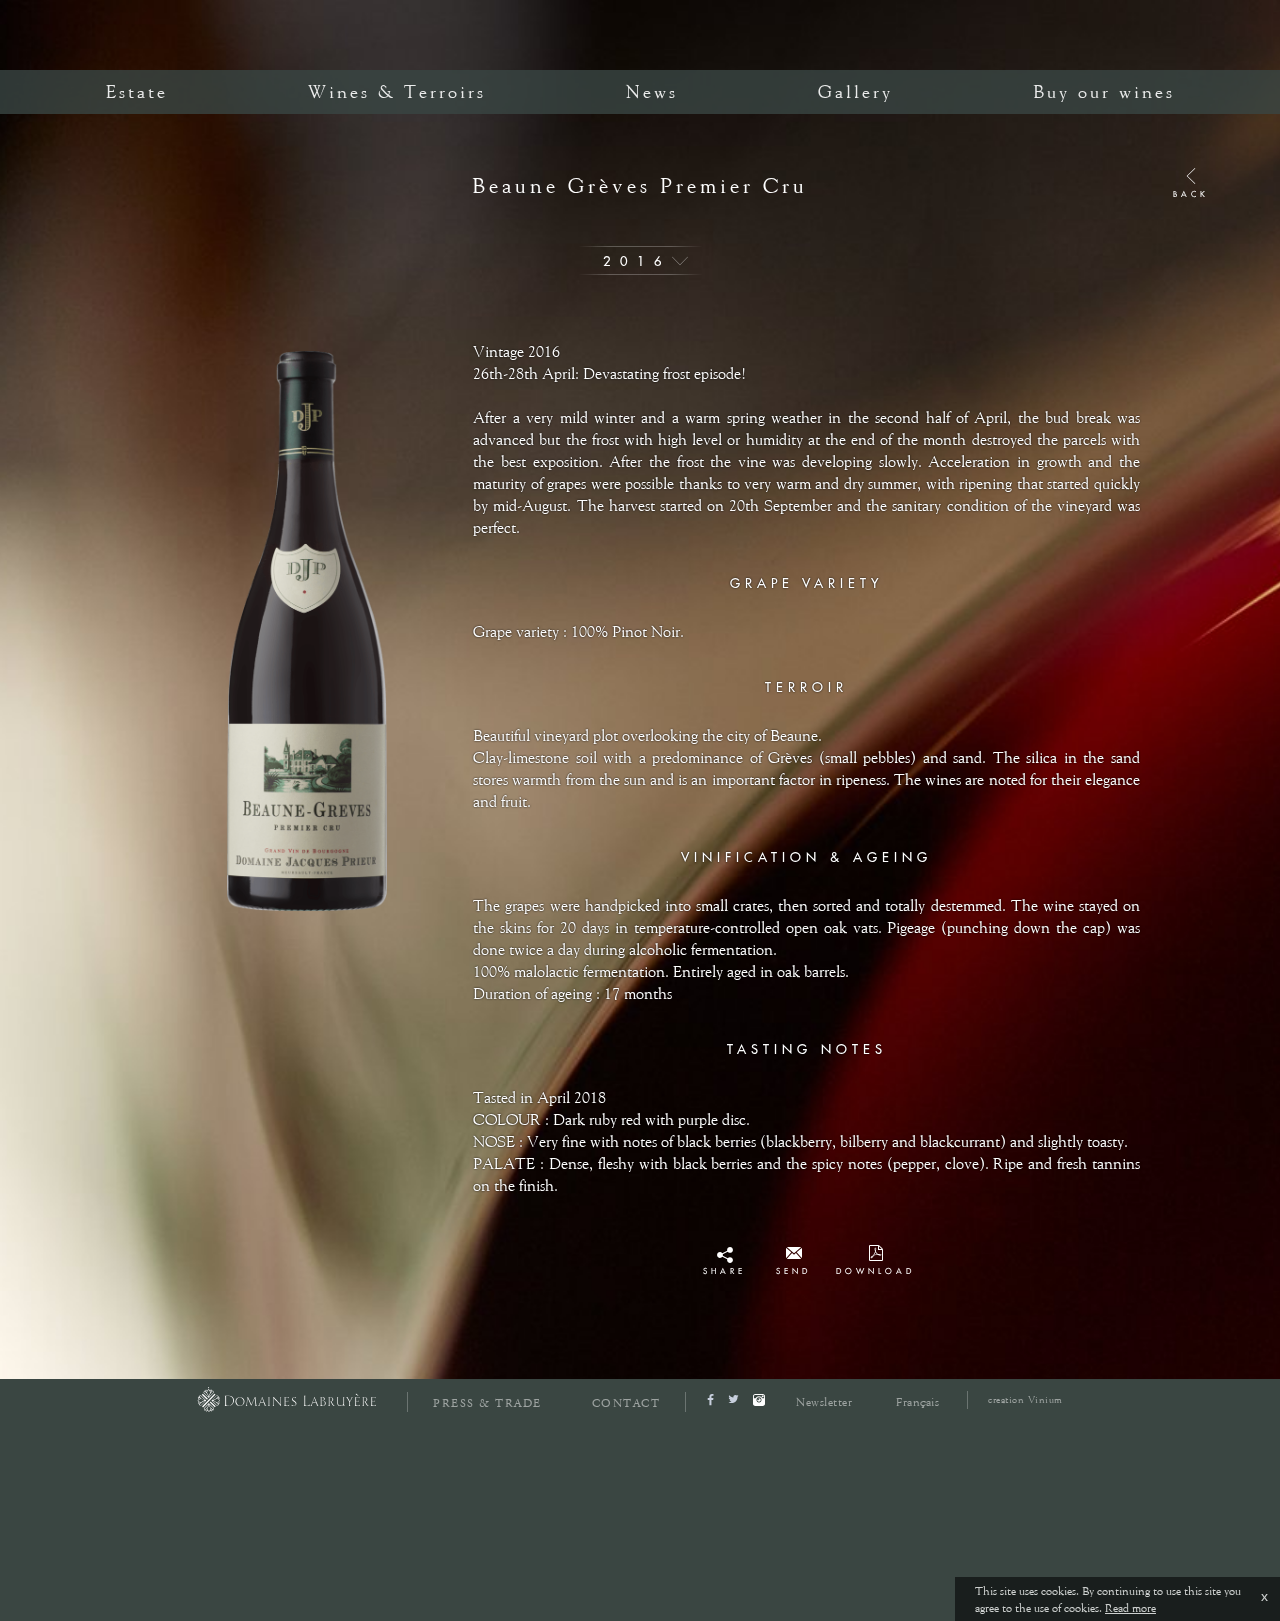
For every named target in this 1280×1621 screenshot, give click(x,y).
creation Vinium (1025, 1399)
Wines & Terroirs (397, 92)
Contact (626, 1403)
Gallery (855, 92)
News (652, 92)
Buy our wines (1104, 92)
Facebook (724, 1259)
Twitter (725, 1277)
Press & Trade (487, 1403)
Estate (137, 92)
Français (917, 1401)
